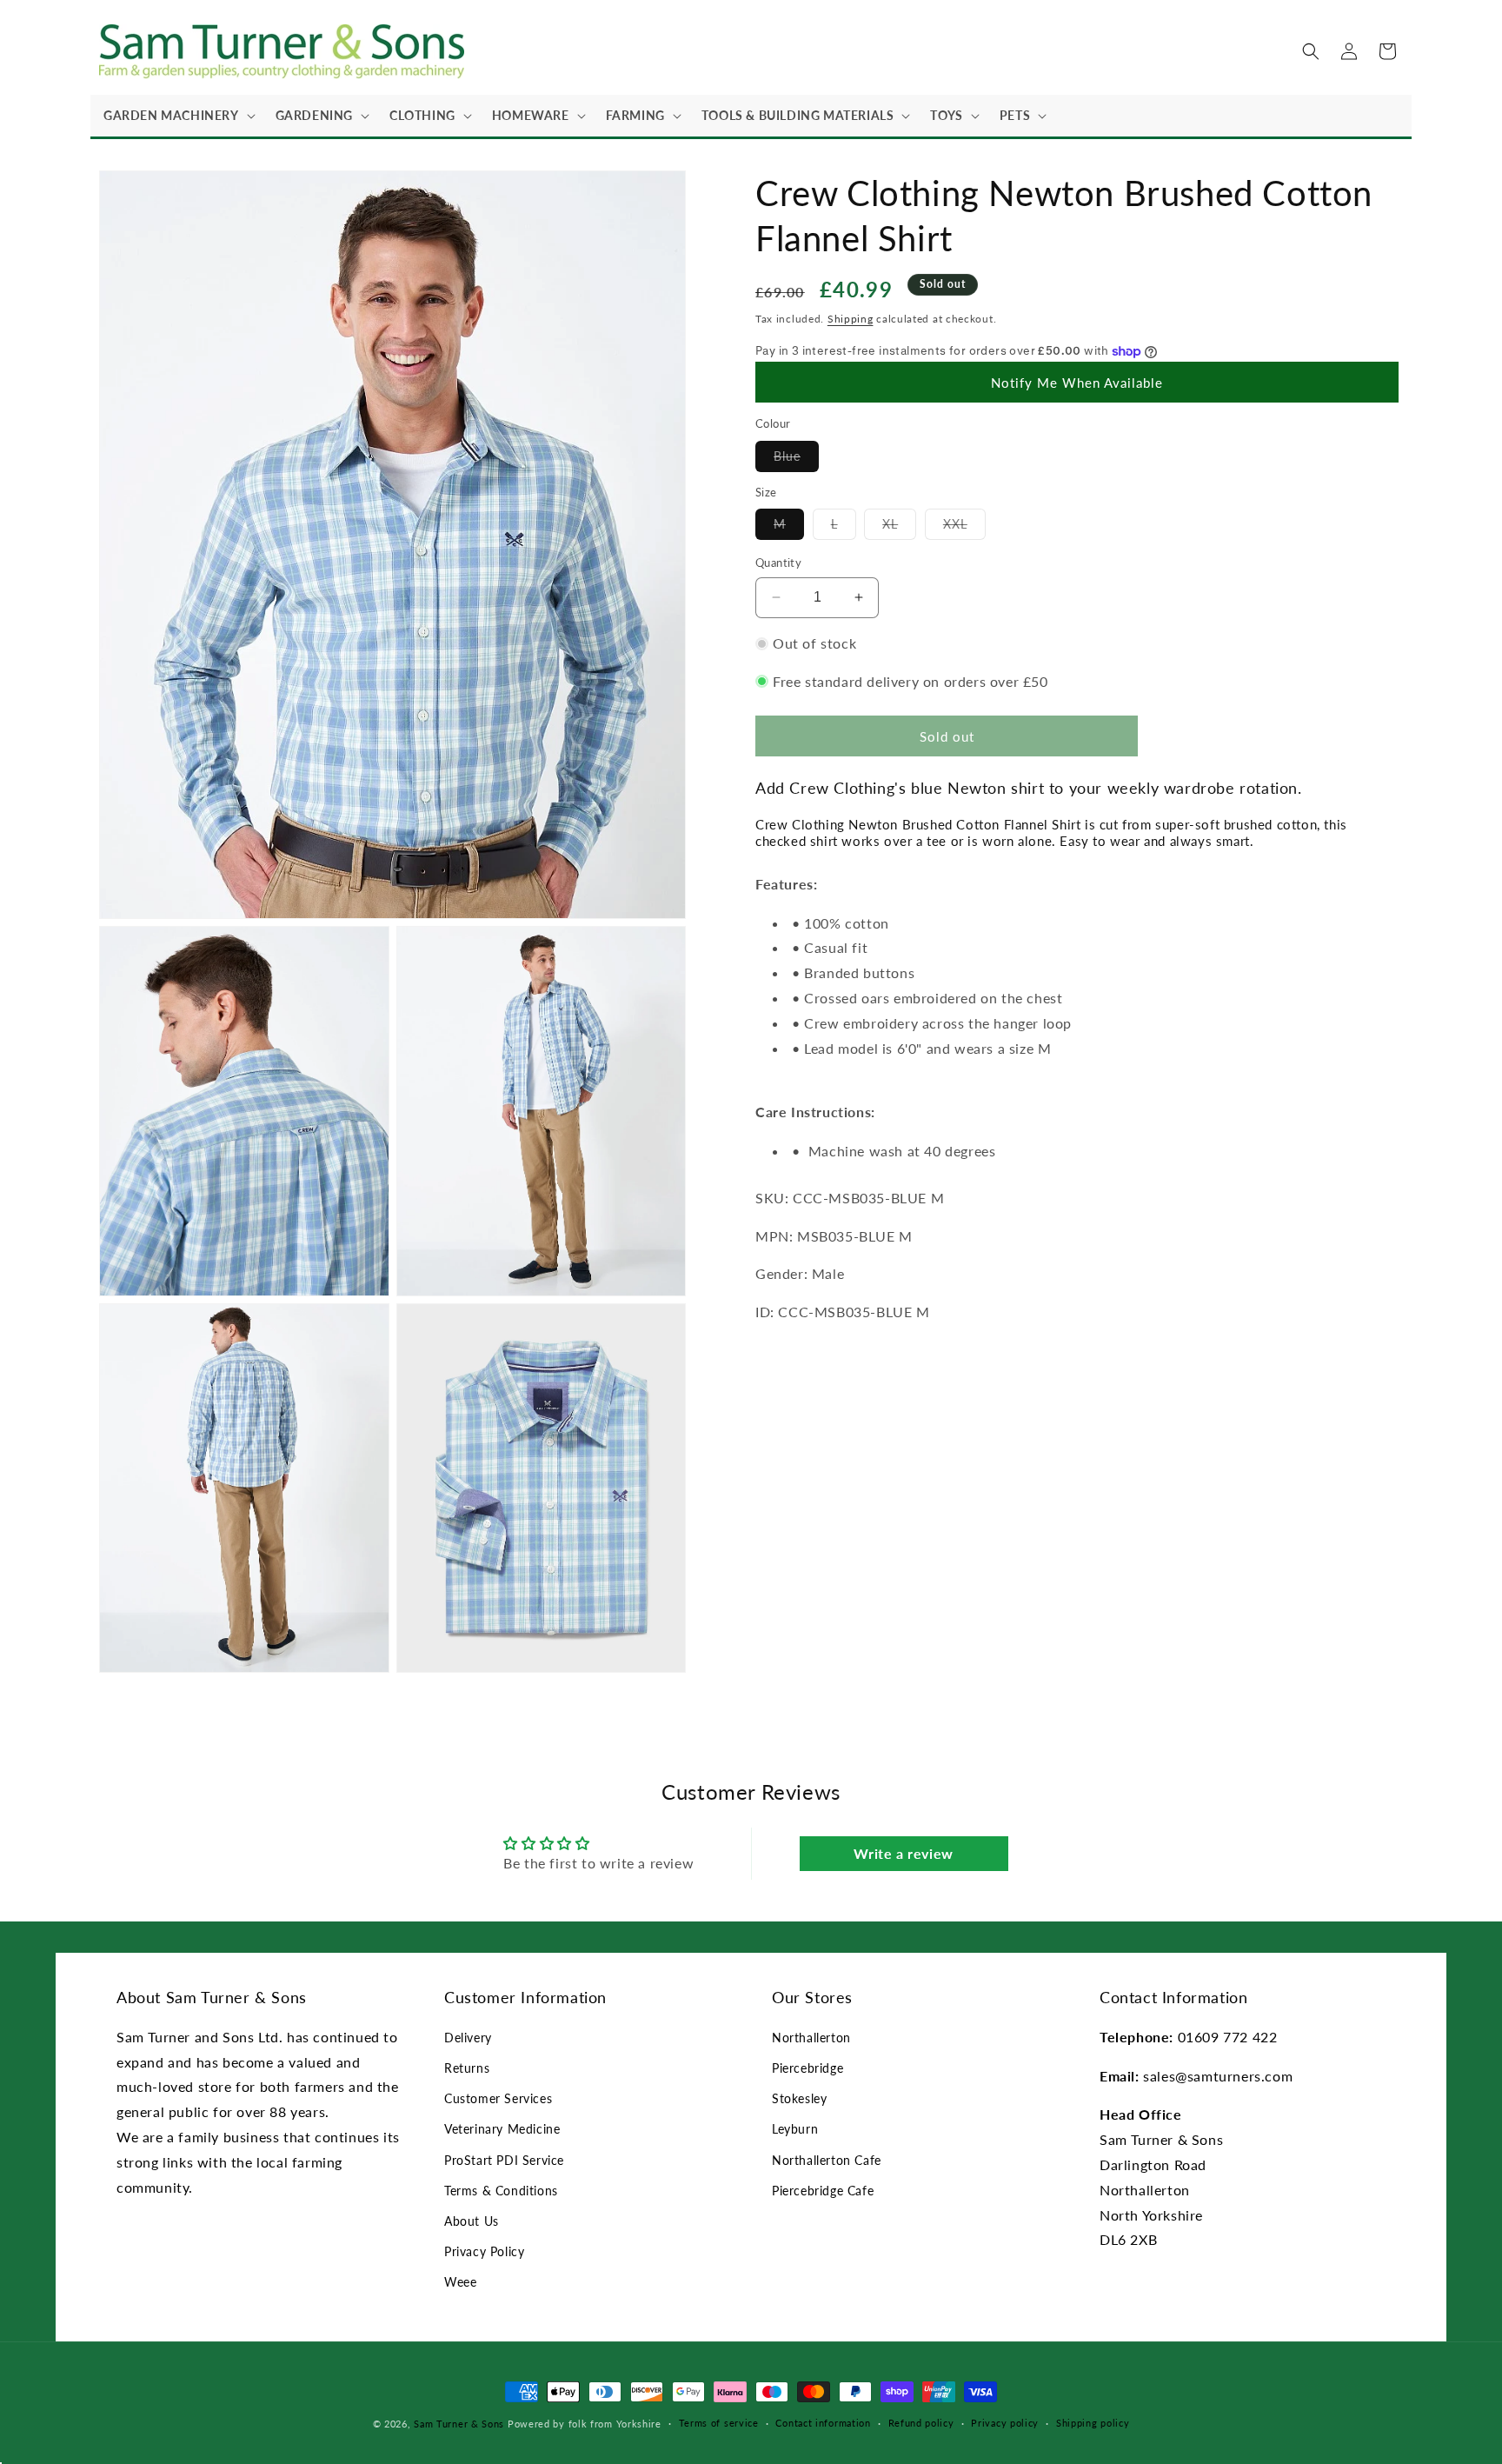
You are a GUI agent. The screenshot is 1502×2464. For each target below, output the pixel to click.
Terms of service (719, 2423)
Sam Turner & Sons (459, 2424)
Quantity (778, 563)
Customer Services (498, 2098)
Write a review (903, 1853)
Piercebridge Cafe (823, 2191)
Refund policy (921, 2423)
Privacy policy (1005, 2423)
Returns (467, 2068)
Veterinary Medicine (502, 2129)
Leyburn (795, 2129)
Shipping (851, 319)
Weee (460, 2282)
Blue (796, 460)
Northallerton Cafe (827, 2160)
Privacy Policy (484, 2251)
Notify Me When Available (1077, 383)
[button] (176, 116)
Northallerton (811, 2038)
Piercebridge (807, 2068)
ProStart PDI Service (504, 2160)
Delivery (468, 2038)
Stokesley (799, 2098)
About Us (472, 2221)
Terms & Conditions (501, 2191)
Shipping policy (1093, 2423)
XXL (964, 528)
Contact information (823, 2423)
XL (899, 528)
